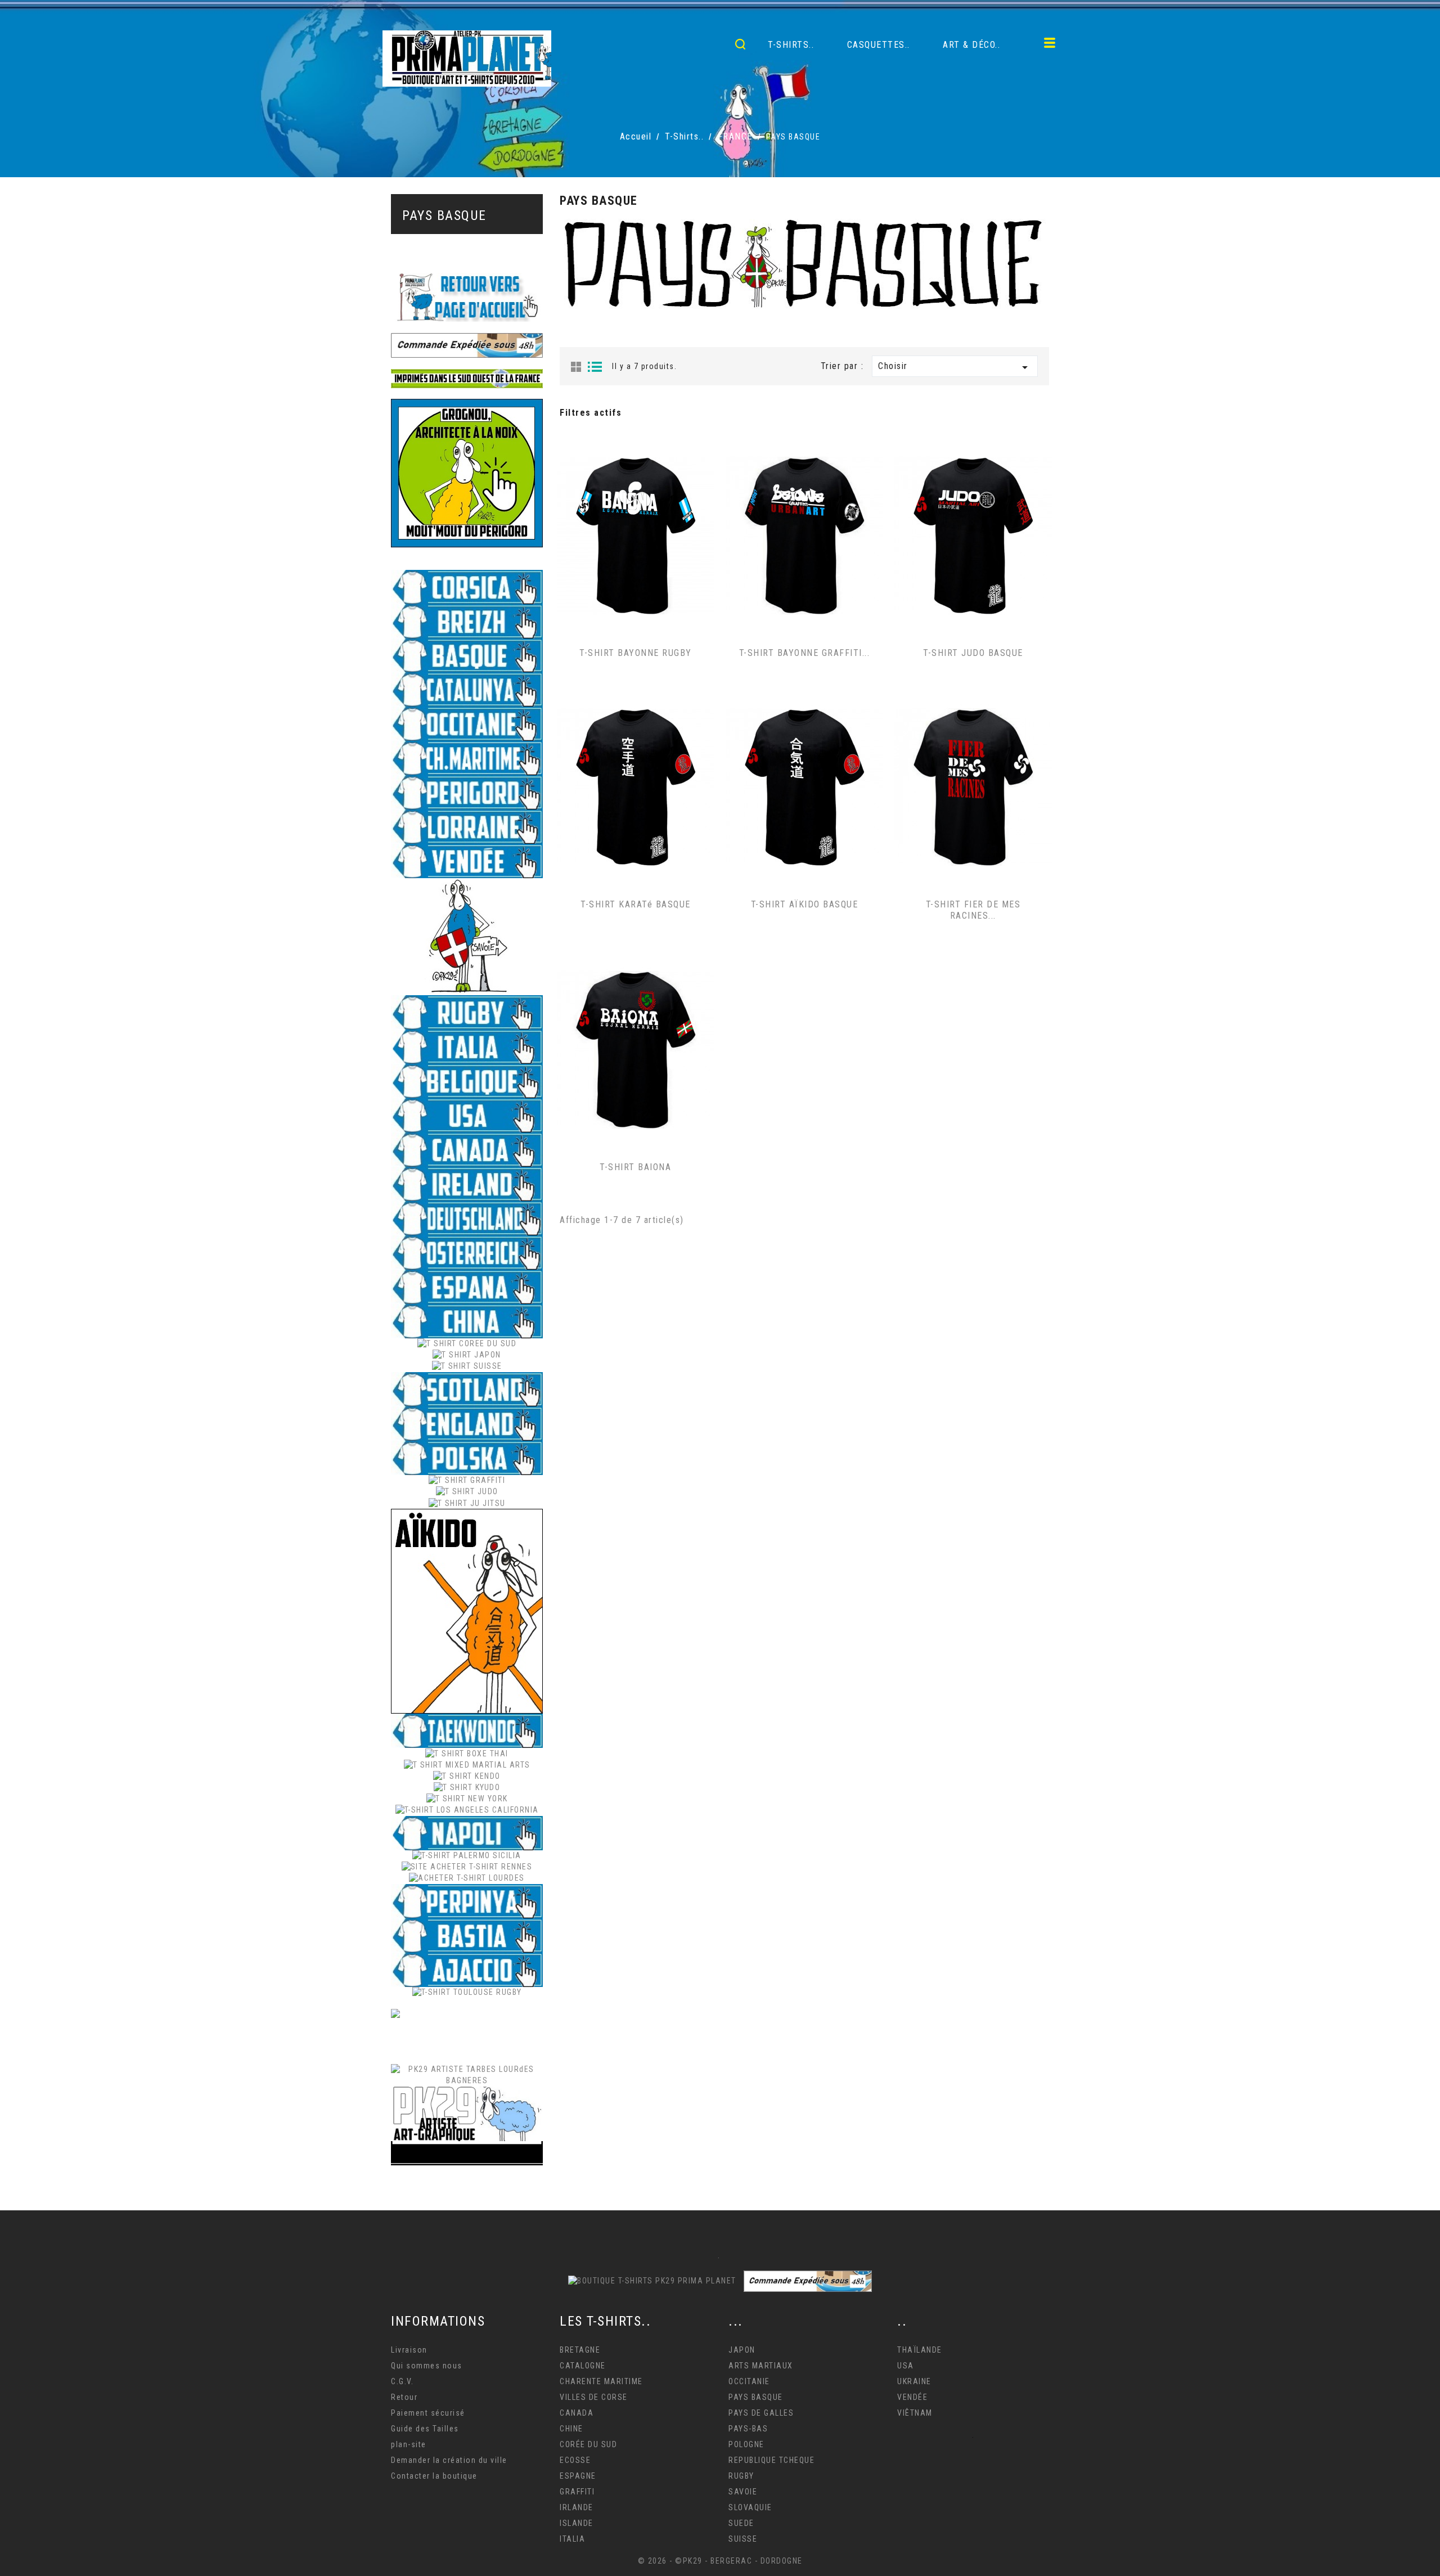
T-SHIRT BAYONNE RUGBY (636, 653)
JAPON (742, 2350)
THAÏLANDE (920, 2350)
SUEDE (741, 2523)
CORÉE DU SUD (588, 2444)
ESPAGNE (578, 2476)
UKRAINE (914, 2381)
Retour (404, 2397)
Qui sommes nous (427, 2366)
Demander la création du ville (449, 2460)
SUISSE (743, 2539)
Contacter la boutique (434, 2476)
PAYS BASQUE (444, 215)
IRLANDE (577, 2507)
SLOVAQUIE (750, 2507)
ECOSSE (575, 2460)
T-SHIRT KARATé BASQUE (636, 904)
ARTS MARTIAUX (761, 2366)
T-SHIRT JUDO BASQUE (973, 653)
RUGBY (741, 2476)
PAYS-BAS (748, 2429)
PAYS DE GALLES (761, 2413)
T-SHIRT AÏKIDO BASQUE (805, 904)
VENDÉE (912, 2397)
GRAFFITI (577, 2492)
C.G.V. (402, 2381)
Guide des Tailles (425, 2429)
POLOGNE (746, 2444)
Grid (576, 367)
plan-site (409, 2444)
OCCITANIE (749, 2381)
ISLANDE (577, 2523)
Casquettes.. (879, 45)
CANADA (577, 2413)
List (595, 367)
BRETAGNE (580, 2350)
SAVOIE (743, 2492)
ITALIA (572, 2539)
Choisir (955, 367)
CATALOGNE (583, 2366)
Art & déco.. (971, 45)
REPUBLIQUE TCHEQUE (771, 2460)
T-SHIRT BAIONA (635, 1167)
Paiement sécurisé (428, 2413)
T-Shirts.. (791, 45)
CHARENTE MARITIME (601, 2381)
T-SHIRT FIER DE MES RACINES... (973, 910)
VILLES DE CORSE (594, 2397)
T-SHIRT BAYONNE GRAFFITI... (805, 653)
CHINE (571, 2429)
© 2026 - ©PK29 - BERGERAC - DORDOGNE (720, 2561)
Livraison (409, 2350)
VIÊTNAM (915, 2413)
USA (906, 2366)
